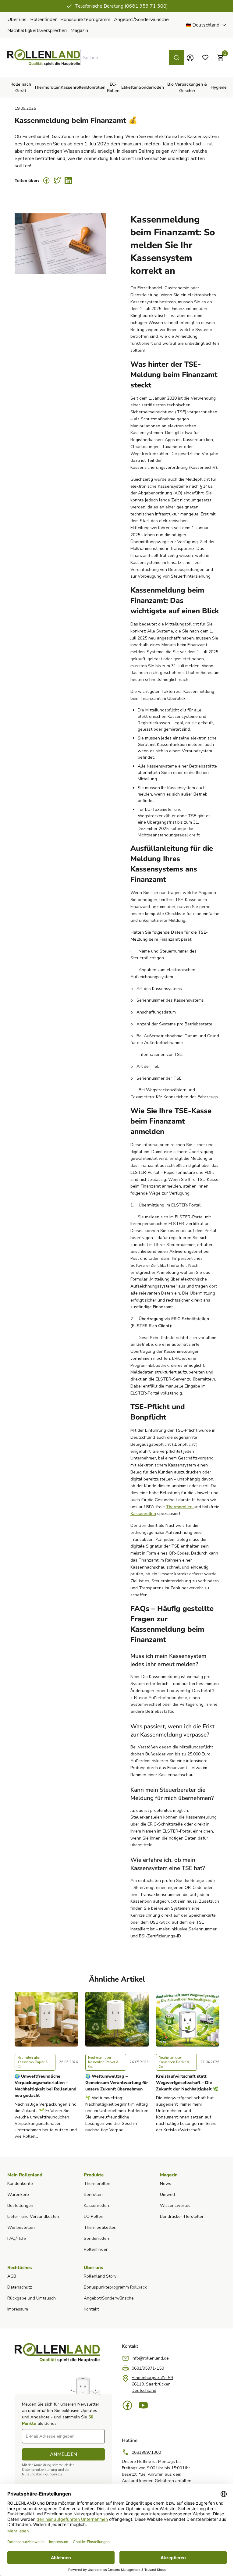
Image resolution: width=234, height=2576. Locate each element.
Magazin (79, 30)
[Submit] (172, 58)
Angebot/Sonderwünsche (141, 20)
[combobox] (129, 58)
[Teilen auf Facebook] (46, 180)
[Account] (186, 58)
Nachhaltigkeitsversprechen (37, 30)
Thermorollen (180, 1507)
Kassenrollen (143, 1514)
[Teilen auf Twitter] (57, 180)
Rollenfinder (43, 20)
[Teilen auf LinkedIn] (68, 180)
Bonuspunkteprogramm (85, 20)
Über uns (17, 20)
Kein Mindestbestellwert (119, 6)
